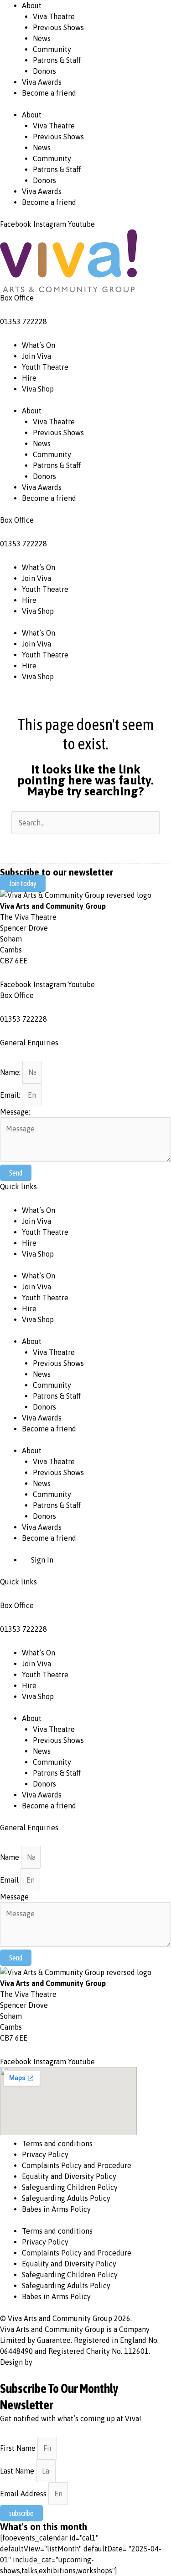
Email (10, 1880)
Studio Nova (54, 2362)
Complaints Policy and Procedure (77, 2165)
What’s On (39, 345)
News (42, 38)
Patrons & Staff (57, 60)
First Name (19, 2448)
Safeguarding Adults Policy (66, 2198)
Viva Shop (38, 389)
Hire (29, 378)
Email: (11, 1095)
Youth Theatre (45, 367)
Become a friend (49, 93)
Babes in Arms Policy (56, 2209)
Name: (11, 1072)
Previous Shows (58, 27)
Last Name (18, 2471)
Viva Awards (42, 82)
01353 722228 (23, 321)
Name (10, 1857)
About (32, 5)
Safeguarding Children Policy (70, 2187)
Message (14, 1897)
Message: (15, 1112)
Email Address (24, 2494)
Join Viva (36, 356)
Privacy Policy (45, 2154)
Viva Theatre (54, 16)
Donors (44, 71)
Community (52, 49)
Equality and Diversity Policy (69, 2176)
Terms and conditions (57, 2143)
